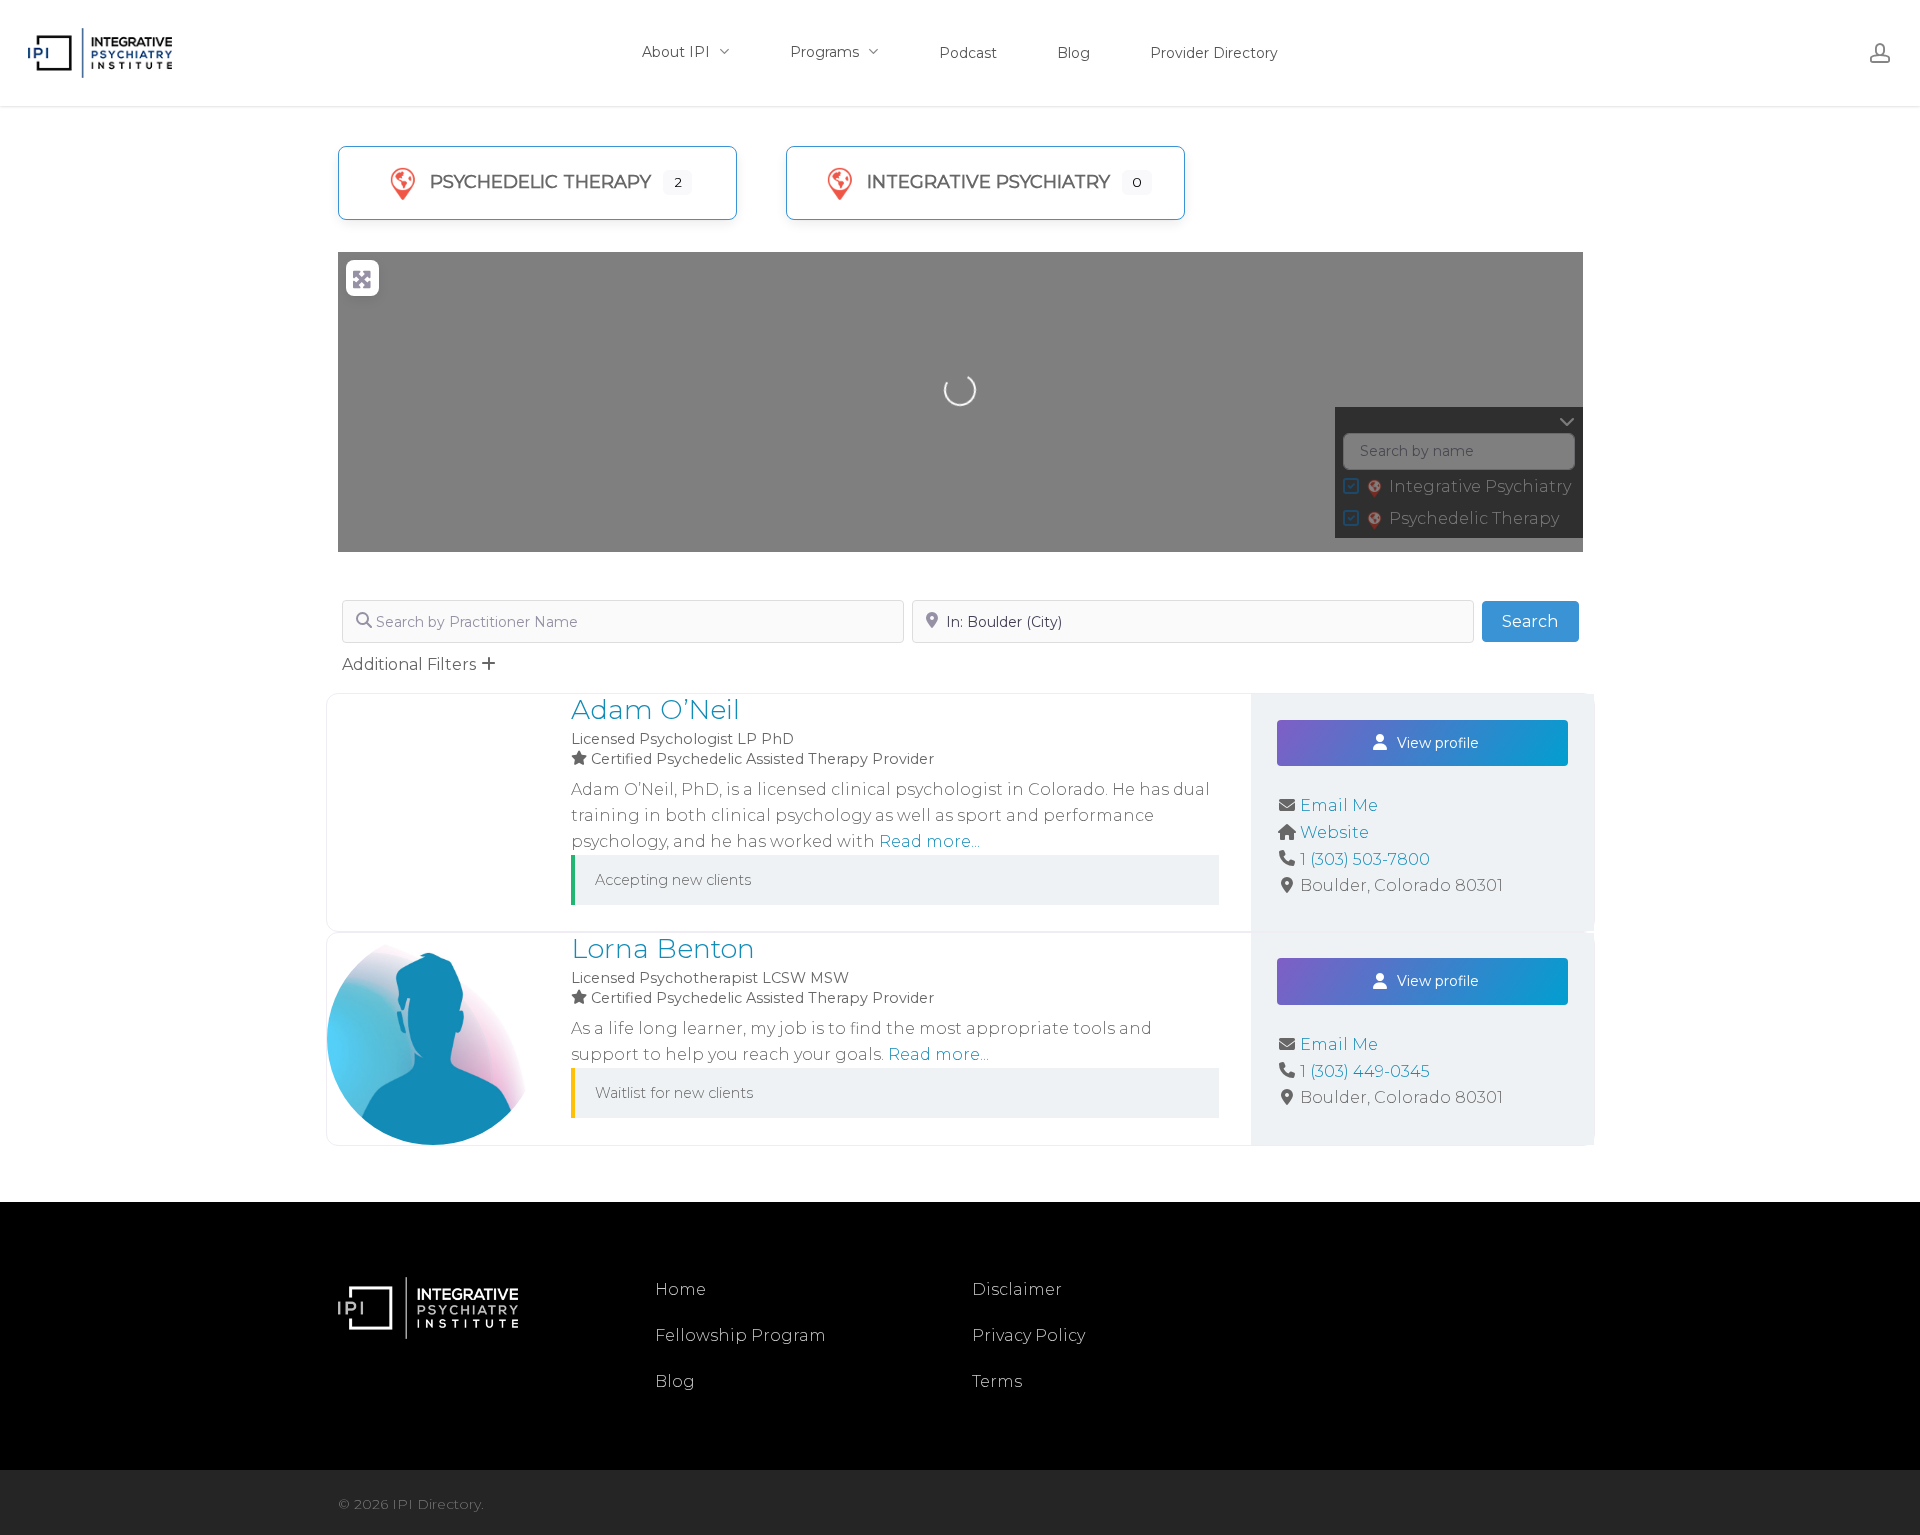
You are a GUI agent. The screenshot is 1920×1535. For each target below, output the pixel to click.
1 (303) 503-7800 (1365, 859)
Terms (997, 1381)
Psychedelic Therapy (540, 182)
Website (1334, 832)
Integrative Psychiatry (988, 182)
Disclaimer (1017, 1289)
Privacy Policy (1028, 1335)
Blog (675, 1381)
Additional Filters (409, 664)
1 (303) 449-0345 (1365, 1071)
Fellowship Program (740, 1335)
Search (1540, 621)
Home (680, 1289)
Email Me (1339, 805)
